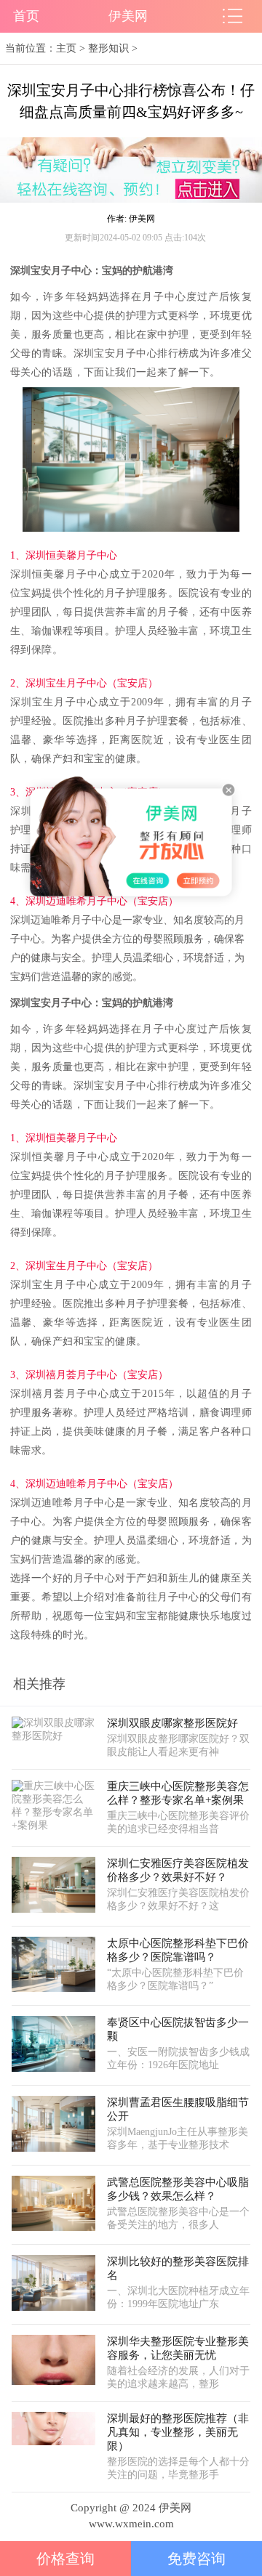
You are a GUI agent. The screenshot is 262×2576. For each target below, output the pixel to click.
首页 (26, 16)
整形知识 (108, 48)
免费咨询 (196, 2559)
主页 (66, 48)
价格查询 (65, 2559)
